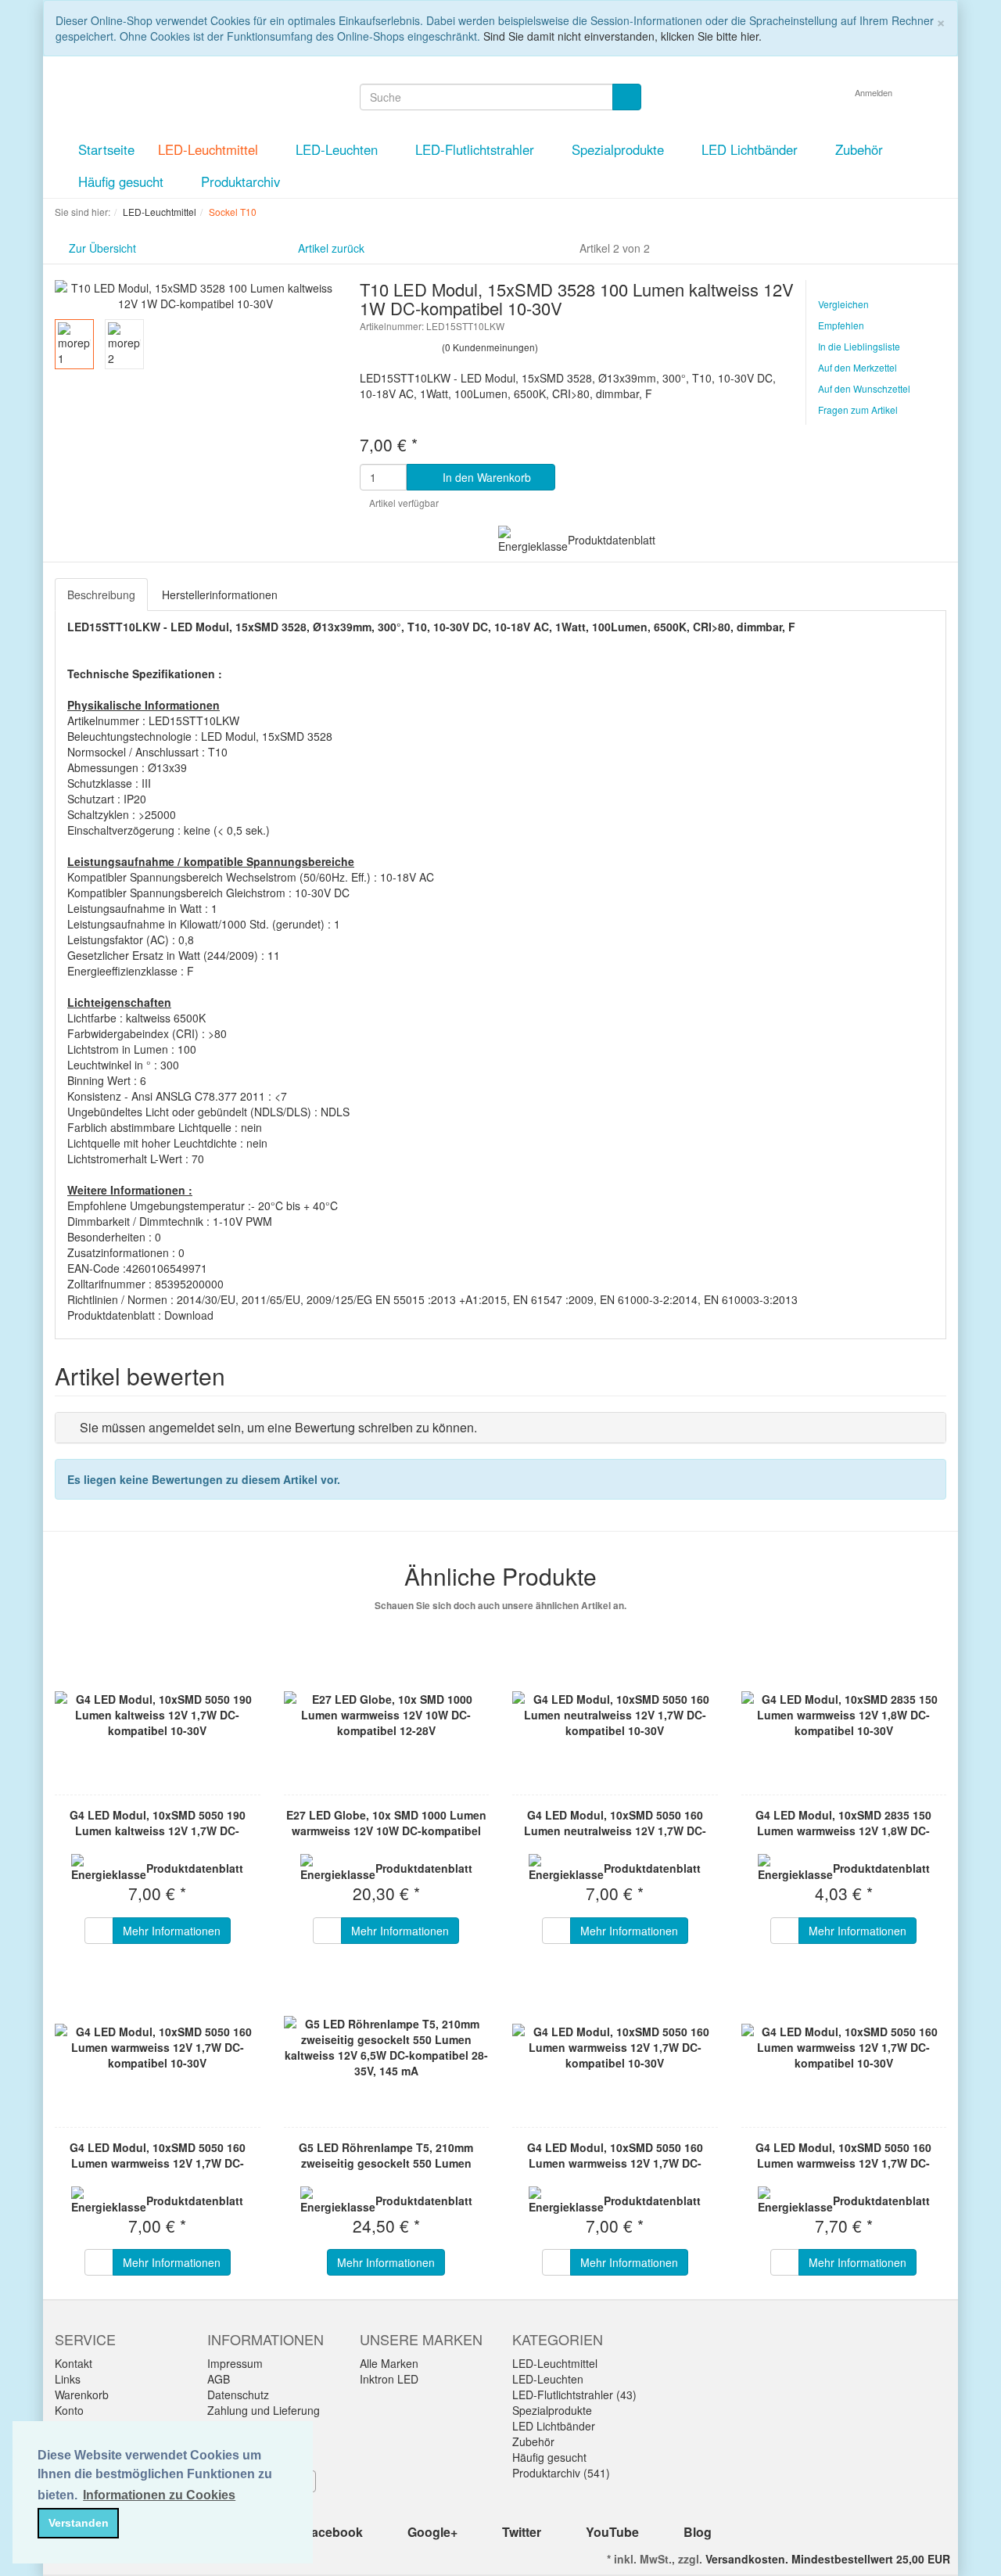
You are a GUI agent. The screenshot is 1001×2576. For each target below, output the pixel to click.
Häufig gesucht (123, 181)
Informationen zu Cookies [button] (159, 2495)
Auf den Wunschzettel (864, 388)
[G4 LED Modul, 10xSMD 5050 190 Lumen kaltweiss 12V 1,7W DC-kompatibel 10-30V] (158, 1715)
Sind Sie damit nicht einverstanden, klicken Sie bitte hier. (622, 36)
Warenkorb (82, 2395)
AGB (219, 2379)
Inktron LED (389, 2379)
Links (68, 2379)
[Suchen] (627, 97)
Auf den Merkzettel (857, 367)
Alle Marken (389, 2363)
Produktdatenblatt (612, 540)
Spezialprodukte (620, 149)
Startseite (106, 149)
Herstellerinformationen (220, 595)
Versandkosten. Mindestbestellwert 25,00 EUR (828, 2559)
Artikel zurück (331, 248)
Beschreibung (101, 595)
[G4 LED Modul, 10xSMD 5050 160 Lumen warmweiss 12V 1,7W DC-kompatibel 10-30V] (158, 2047)
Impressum (235, 2363)
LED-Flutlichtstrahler (477, 149)
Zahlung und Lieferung (264, 2410)
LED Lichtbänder (752, 149)
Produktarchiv (240, 181)
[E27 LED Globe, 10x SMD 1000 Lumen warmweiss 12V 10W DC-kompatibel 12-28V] (387, 1715)
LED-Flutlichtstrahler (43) (574, 2395)
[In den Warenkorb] (99, 1931)
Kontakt (74, 2363)
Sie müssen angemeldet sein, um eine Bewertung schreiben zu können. (278, 1427)
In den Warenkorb (485, 477)
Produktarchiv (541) (561, 2473)
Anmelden (875, 92)
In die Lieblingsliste (859, 346)
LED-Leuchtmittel (210, 149)
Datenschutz (238, 2395)
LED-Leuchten (339, 149)
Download (189, 1315)
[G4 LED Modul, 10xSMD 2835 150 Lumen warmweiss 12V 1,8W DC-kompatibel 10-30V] (844, 1715)
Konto (69, 2410)
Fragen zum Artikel (858, 410)
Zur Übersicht (102, 248)
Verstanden (79, 2523)
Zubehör (861, 149)
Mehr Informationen (172, 1931)
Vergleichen (843, 304)
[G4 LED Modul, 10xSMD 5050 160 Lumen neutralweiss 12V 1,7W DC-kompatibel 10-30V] (615, 1715)
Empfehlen (841, 325)
